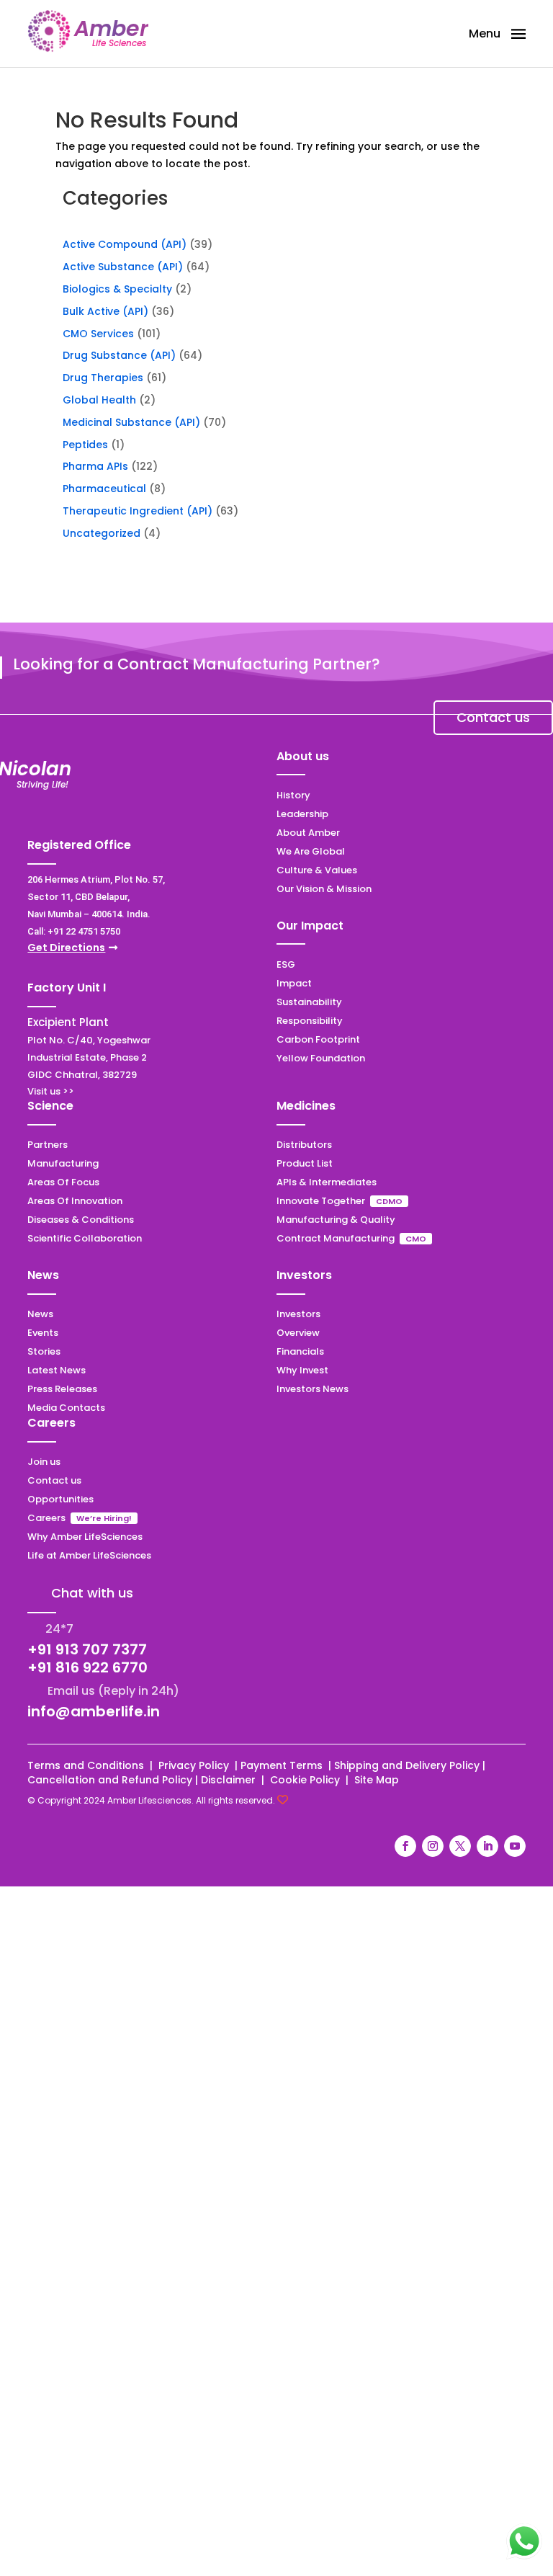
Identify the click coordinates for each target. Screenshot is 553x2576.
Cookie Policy (305, 1780)
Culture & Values (317, 870)
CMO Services (98, 334)
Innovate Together (321, 1201)
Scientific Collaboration (85, 1238)
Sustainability (309, 1002)
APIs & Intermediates (327, 1182)
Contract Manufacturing (337, 1238)
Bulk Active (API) (105, 311)
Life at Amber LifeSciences (89, 1555)
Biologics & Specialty (117, 289)
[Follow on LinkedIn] (487, 1846)
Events (43, 1333)
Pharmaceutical (104, 489)
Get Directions (66, 948)
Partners (48, 1145)
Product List (305, 1163)
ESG (286, 964)
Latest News (57, 1370)
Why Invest (302, 1370)
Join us (44, 1462)
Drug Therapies (103, 378)
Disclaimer (230, 1780)
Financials (300, 1351)
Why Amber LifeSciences (85, 1537)
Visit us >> (51, 1091)
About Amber (308, 833)
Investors (298, 1314)
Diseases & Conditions (81, 1220)
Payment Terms (283, 1765)
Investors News (313, 1389)
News (40, 1314)
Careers (46, 1518)
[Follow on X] (460, 1846)
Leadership (302, 814)
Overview (298, 1333)
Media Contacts (66, 1408)
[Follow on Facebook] (405, 1846)
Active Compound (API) (125, 244)
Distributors (304, 1145)
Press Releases (62, 1389)
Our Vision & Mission (324, 889)
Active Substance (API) (123, 267)
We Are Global (311, 851)
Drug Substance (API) (119, 355)
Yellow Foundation (321, 1058)
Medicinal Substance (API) (131, 422)
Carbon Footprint (318, 1039)
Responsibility (310, 1021)
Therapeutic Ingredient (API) (138, 511)
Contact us (493, 717)
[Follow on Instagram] (433, 1846)
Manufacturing (63, 1163)
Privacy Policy (195, 1765)
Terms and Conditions (86, 1765)
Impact (294, 983)
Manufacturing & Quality (336, 1220)
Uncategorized (102, 533)
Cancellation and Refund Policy (110, 1780)
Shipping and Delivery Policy (407, 1765)
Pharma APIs (95, 466)
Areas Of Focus (63, 1182)
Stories (44, 1351)
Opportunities (60, 1499)
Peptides (85, 445)
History (293, 795)
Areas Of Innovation (75, 1201)
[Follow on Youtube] (515, 1846)
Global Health (99, 400)
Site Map (377, 1780)
